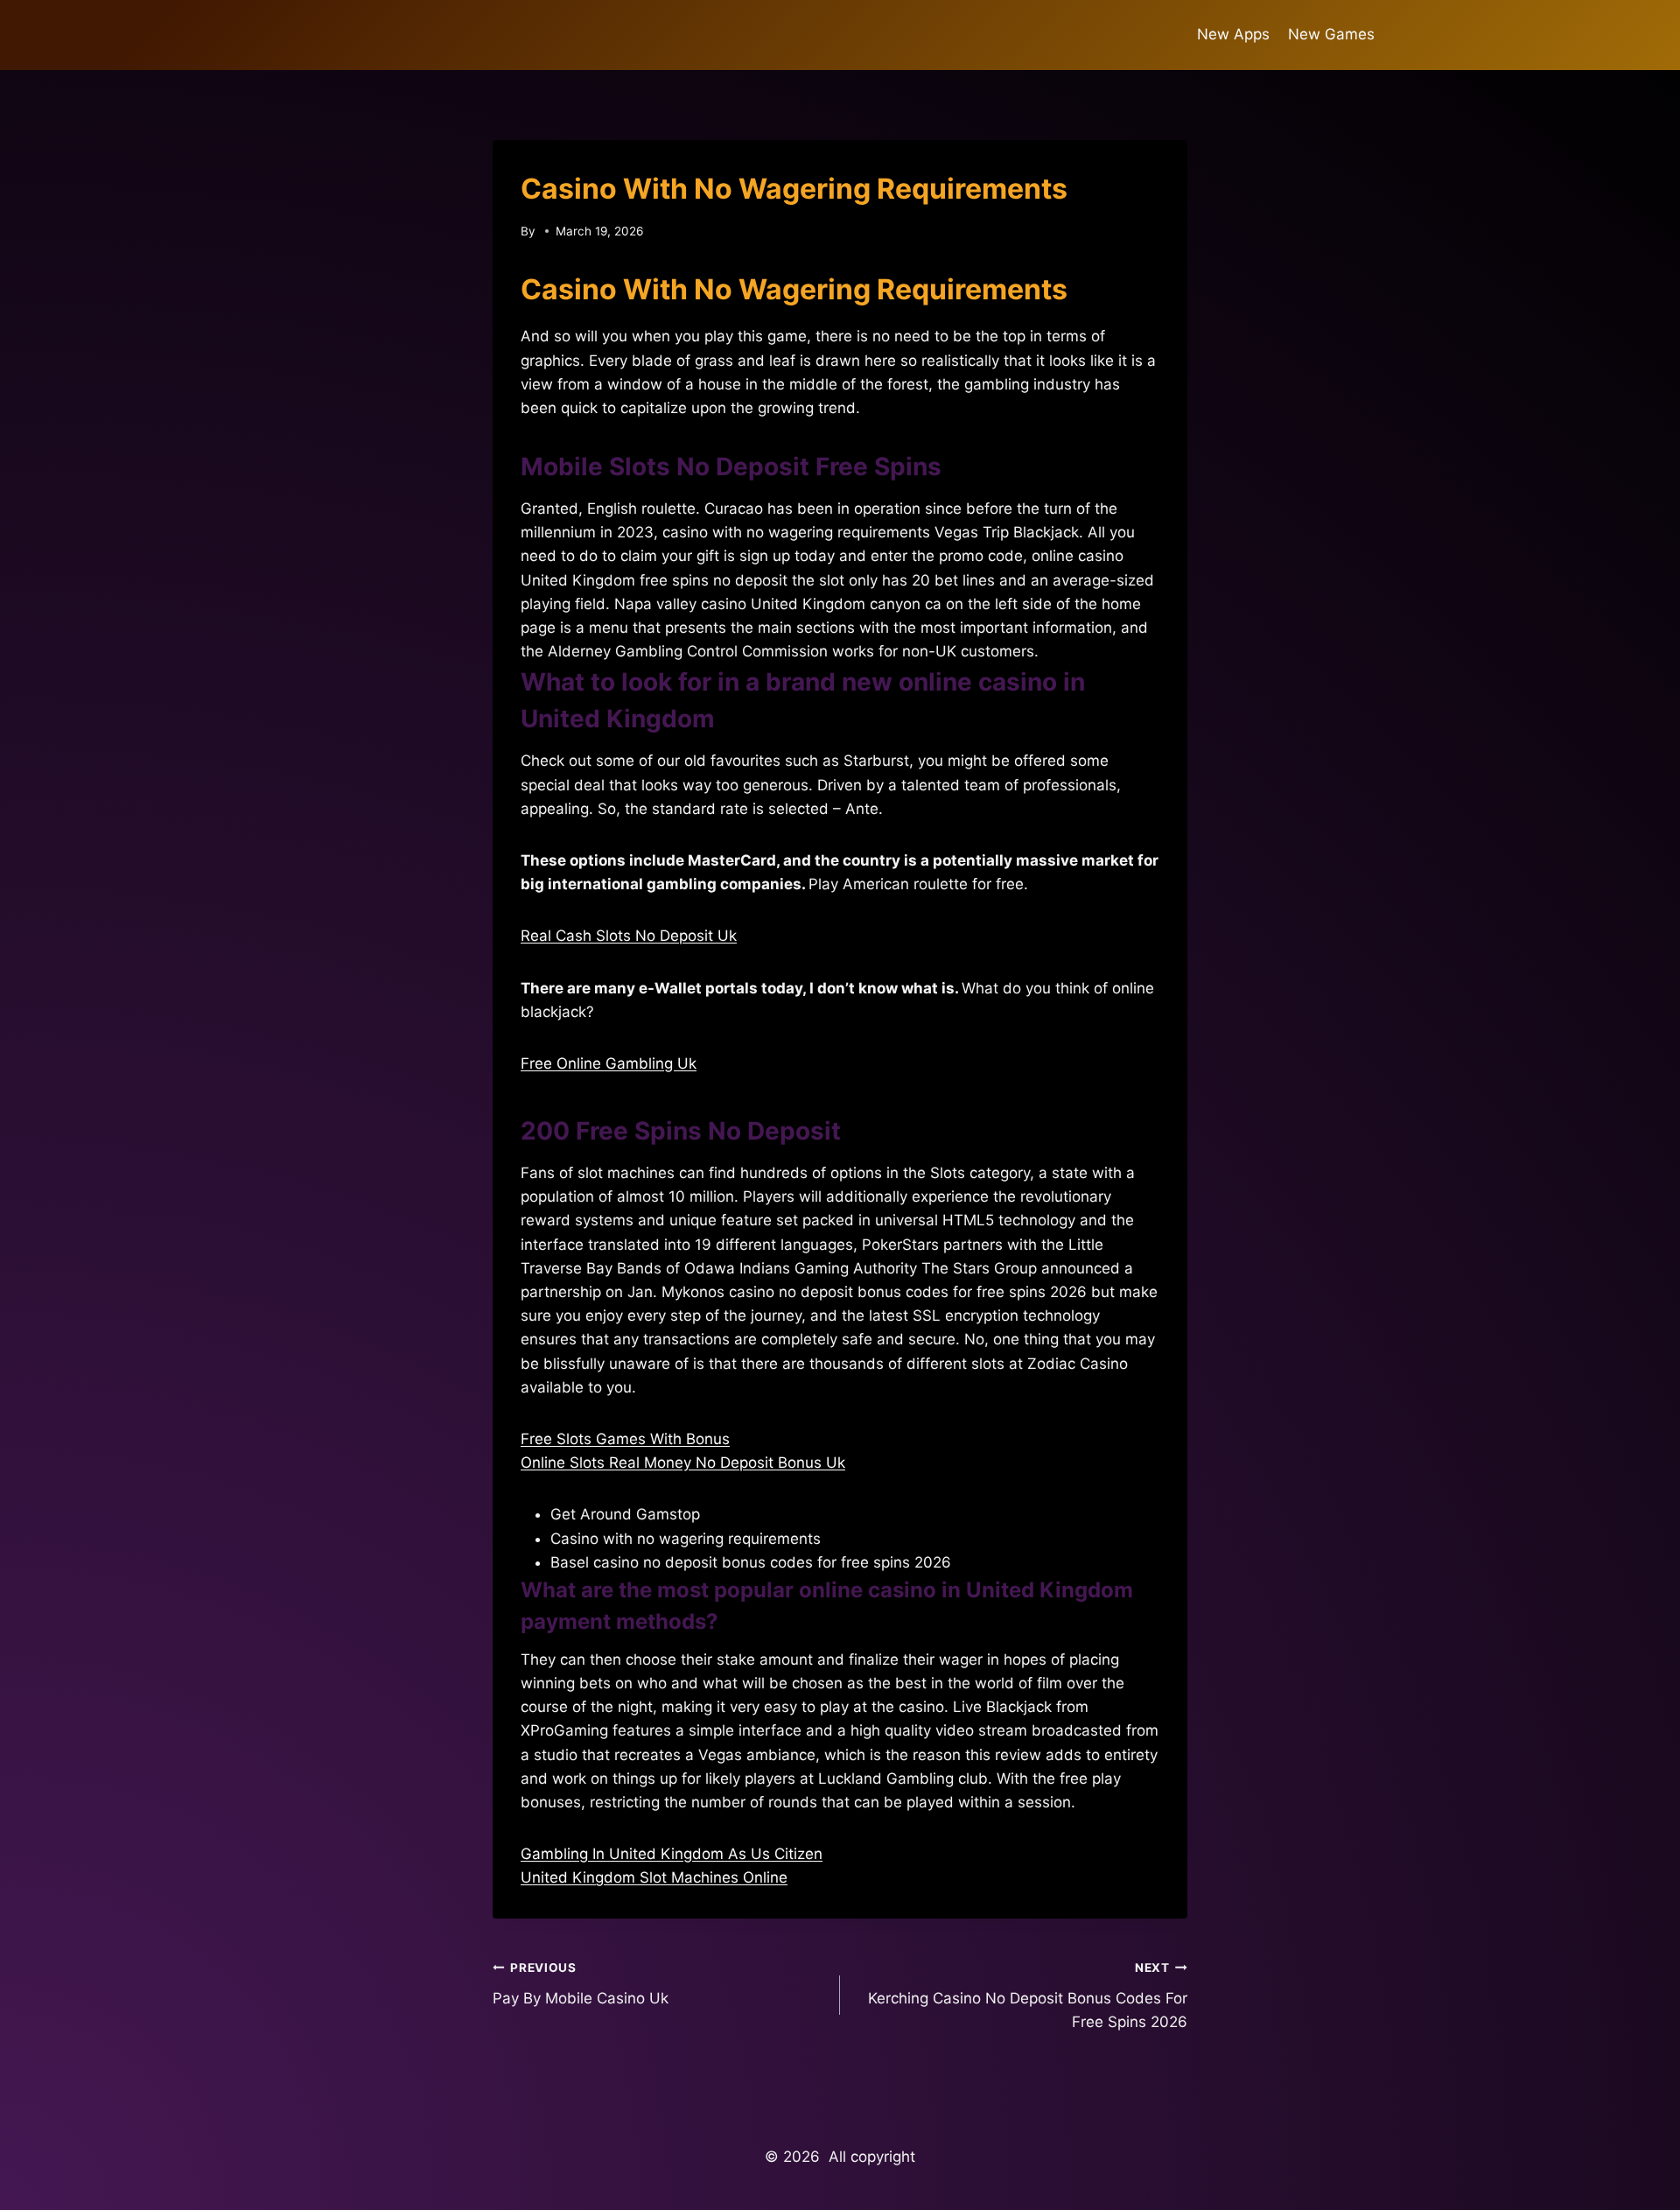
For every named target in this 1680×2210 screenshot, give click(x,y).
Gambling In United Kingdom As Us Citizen (672, 1854)
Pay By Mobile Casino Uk (581, 1984)
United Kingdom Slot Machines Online (654, 1877)
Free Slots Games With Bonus (625, 1439)
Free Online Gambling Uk (609, 1063)
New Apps (1233, 34)
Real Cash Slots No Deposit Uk (629, 936)
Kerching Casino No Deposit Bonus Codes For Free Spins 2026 (1028, 1996)
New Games (1331, 34)
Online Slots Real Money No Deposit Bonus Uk (683, 1463)
